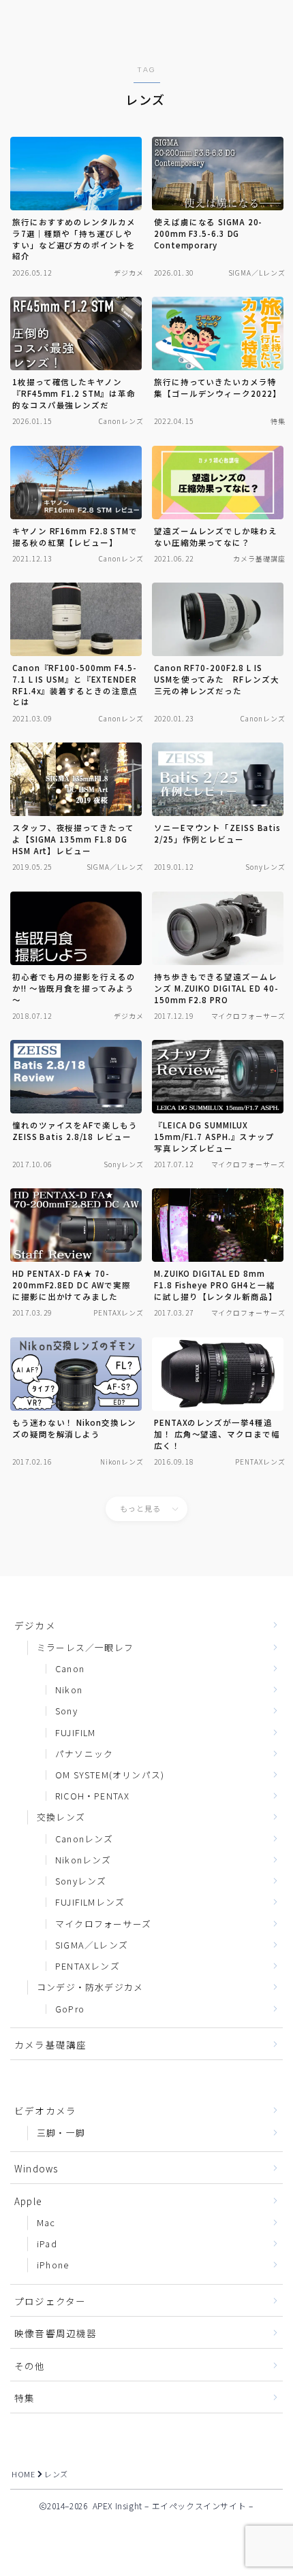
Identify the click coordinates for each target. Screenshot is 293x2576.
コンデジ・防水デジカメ (90, 1987)
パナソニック (84, 1754)
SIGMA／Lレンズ (92, 1945)
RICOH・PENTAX (92, 1796)
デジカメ (35, 1625)
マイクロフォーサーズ (103, 1924)
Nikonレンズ (83, 1860)
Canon (70, 1668)
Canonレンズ (84, 1839)
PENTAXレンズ (88, 1966)
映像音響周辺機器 (56, 2333)
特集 (25, 2398)
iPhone (53, 2265)
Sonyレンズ (81, 1881)
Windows (36, 2168)
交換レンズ (61, 1817)
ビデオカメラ (45, 2110)
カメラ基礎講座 (50, 2044)
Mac (46, 2222)
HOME (23, 2474)
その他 (30, 2366)
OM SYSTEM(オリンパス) (110, 1775)
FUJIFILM (76, 1732)
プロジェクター (50, 2301)
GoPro (70, 2009)
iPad (47, 2244)
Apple (28, 2201)
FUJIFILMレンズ (90, 1902)
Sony (66, 1711)
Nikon (69, 1690)
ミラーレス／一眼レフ (85, 1647)
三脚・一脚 (61, 2133)
